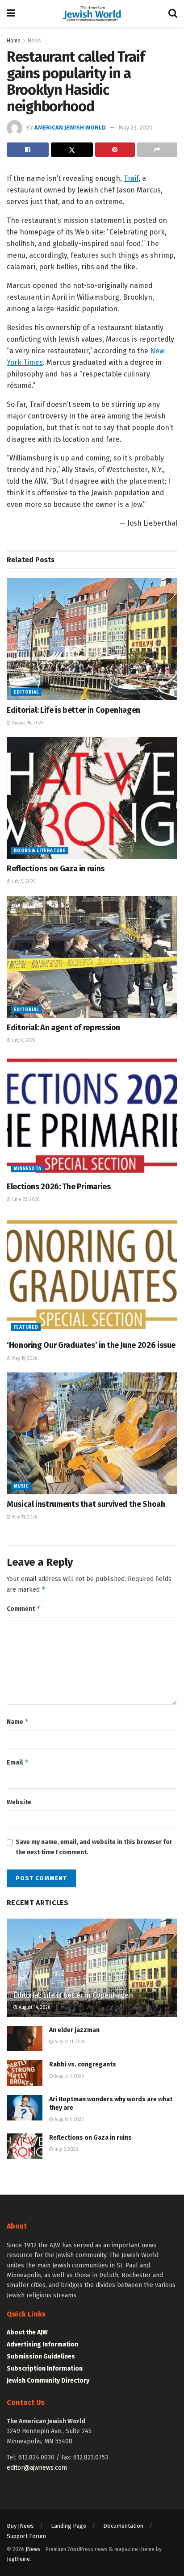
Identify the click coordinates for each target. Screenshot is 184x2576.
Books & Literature (40, 851)
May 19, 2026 (24, 1359)
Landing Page (69, 2526)
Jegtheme (18, 2559)
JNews (33, 2549)
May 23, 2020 (136, 128)
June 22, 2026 (25, 1200)
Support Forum (26, 2536)
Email (18, 1762)
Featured (26, 1327)
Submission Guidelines (41, 2356)
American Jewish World (70, 128)
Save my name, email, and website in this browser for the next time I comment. (94, 1847)
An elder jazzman (74, 2030)
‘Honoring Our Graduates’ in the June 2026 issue (91, 1345)
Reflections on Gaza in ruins (56, 869)
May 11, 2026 (24, 1517)
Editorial (26, 692)
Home (14, 41)
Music (21, 1486)
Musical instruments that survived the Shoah (86, 1504)
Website (19, 1802)
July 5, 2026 (23, 882)
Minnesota (28, 1169)
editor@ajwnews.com (37, 2468)
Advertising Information (42, 2344)
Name (18, 1721)
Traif (131, 178)
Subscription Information (45, 2369)
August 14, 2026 (27, 723)
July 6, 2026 (23, 1041)
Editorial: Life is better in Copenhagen (73, 710)
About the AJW (27, 2332)
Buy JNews (20, 2526)
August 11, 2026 (69, 2042)
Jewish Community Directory (48, 2381)
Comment (24, 1608)
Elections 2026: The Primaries (59, 1187)
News (34, 41)
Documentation (123, 2526)
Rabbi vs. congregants (83, 2064)
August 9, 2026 (68, 2076)
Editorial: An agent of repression (63, 1028)
